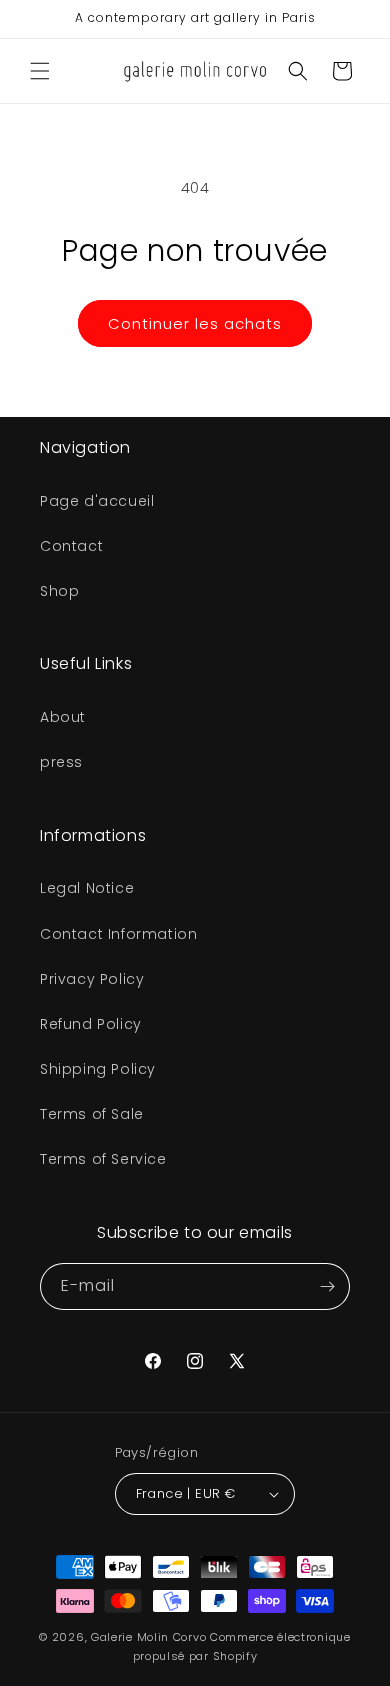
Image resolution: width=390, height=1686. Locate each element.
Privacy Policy (92, 979)
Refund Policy (91, 1024)
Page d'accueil (97, 501)
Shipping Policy (98, 1069)
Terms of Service (103, 1159)
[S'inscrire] (327, 1286)
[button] (40, 71)
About (63, 717)
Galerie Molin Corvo (148, 1637)
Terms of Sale (92, 1114)
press (61, 762)
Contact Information (118, 934)
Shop (59, 591)
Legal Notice (87, 888)
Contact (71, 546)
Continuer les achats (195, 323)
